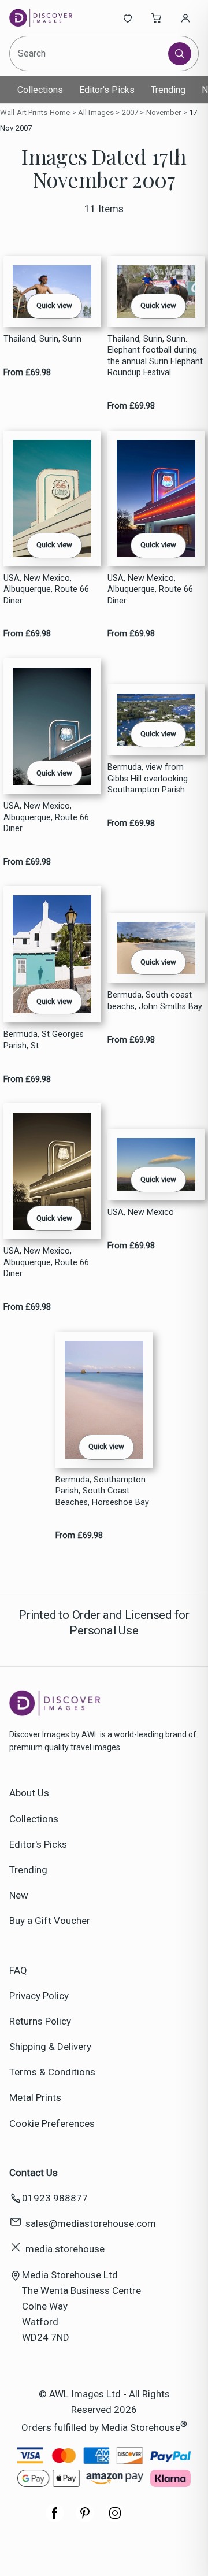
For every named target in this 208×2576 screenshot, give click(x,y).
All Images (96, 112)
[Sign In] (185, 18)
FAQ (18, 1970)
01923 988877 (55, 2198)
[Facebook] (55, 2519)
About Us (29, 1793)
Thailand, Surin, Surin (42, 339)
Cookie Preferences (52, 2123)
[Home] (48, 18)
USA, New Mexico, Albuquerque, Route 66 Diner (46, 590)
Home (60, 112)
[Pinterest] (85, 2519)
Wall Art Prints (24, 112)
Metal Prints (35, 2097)
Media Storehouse (141, 2427)
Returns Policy (40, 2021)
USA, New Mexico (141, 1212)
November (164, 112)
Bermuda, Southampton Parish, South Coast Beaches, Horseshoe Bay (102, 1491)
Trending (168, 90)
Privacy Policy (39, 1996)
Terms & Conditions (52, 2072)
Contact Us (34, 2173)
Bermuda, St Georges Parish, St (44, 1040)
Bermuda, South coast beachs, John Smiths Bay (155, 1000)
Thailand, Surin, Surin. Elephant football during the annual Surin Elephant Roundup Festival (155, 356)
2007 (130, 112)
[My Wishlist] (128, 18)
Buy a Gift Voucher (50, 1921)
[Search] (180, 54)
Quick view (54, 305)
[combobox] (90, 53)
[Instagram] (115, 2519)
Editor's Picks (107, 90)
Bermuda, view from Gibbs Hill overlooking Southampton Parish (148, 779)
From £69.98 (27, 372)
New (19, 1895)
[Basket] (157, 18)
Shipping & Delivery (50, 2047)
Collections (40, 90)
